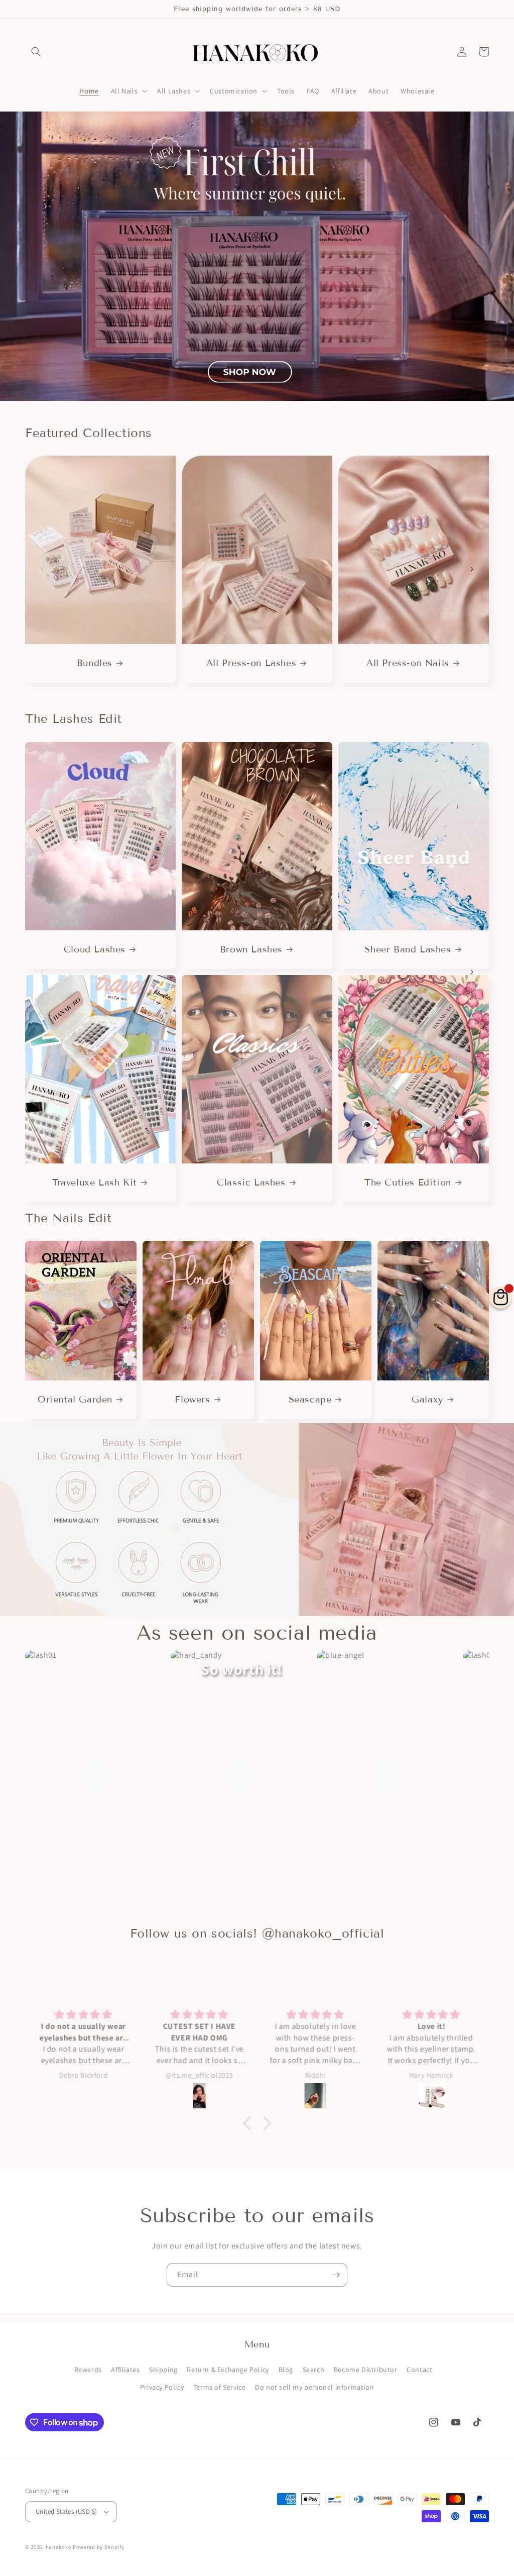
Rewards (88, 2370)
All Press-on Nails (408, 663)
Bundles (95, 663)
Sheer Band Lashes (408, 949)
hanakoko (59, 2547)
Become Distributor (366, 2370)
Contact (419, 2370)
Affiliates (125, 2370)
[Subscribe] (336, 2275)
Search (314, 2370)
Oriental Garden (75, 1400)
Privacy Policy (162, 2387)
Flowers (192, 1400)
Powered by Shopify (99, 2547)
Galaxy (427, 1400)
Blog (286, 2370)
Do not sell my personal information (314, 2387)
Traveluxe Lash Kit (95, 1183)
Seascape (310, 1400)
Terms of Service (220, 2387)
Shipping (163, 2370)
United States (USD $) (66, 2511)
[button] (36, 52)
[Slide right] (472, 569)
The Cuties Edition (408, 1183)
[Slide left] (42, 569)
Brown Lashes (251, 949)
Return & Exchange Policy (228, 2370)
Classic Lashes (251, 1183)
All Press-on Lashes (251, 663)
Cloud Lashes (95, 949)
